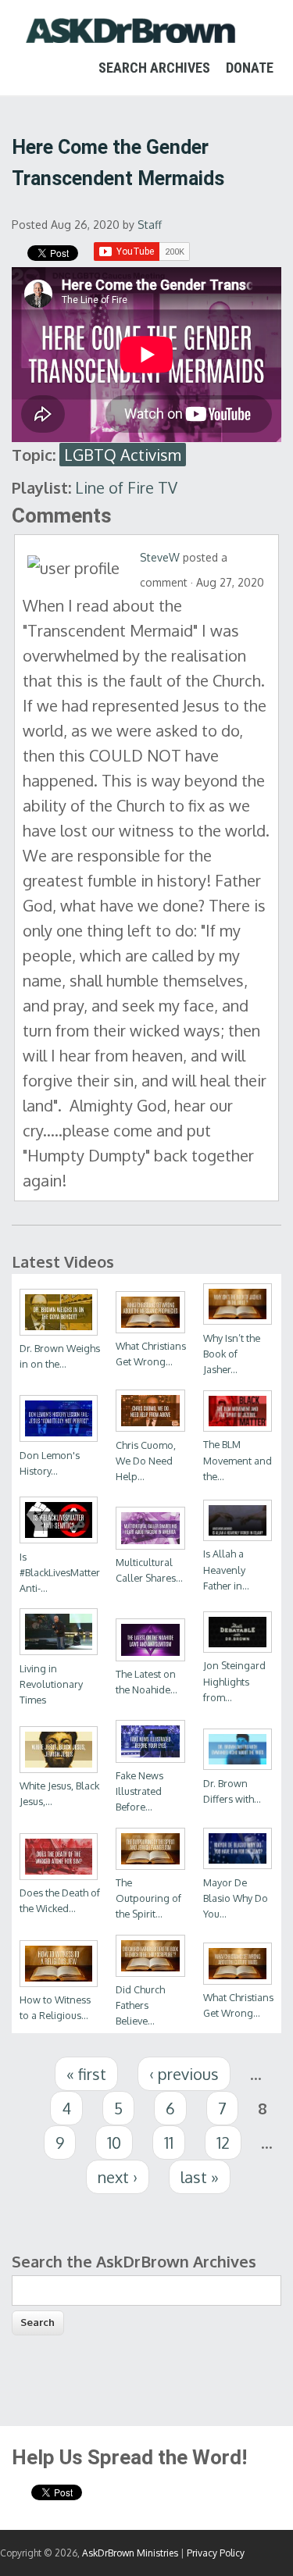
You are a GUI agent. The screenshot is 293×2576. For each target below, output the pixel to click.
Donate (250, 68)
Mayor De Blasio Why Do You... (236, 1898)
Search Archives (154, 68)
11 (169, 2143)
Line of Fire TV (126, 487)
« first (86, 2074)
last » (200, 2177)
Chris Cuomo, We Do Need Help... (146, 1461)
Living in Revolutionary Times (51, 1684)
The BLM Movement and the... (238, 1460)
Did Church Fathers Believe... (140, 2005)
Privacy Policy (216, 2553)
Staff (150, 225)
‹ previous (184, 2074)
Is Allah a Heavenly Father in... (226, 1569)
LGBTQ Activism (123, 455)
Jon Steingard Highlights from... (234, 1681)
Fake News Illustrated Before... (139, 1791)
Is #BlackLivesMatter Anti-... (60, 1572)
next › (118, 2177)
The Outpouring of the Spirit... (148, 1898)
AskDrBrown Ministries (130, 2553)
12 (223, 2143)
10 (114, 2143)
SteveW (160, 557)
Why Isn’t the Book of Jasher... (232, 1354)
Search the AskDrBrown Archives (134, 2261)
